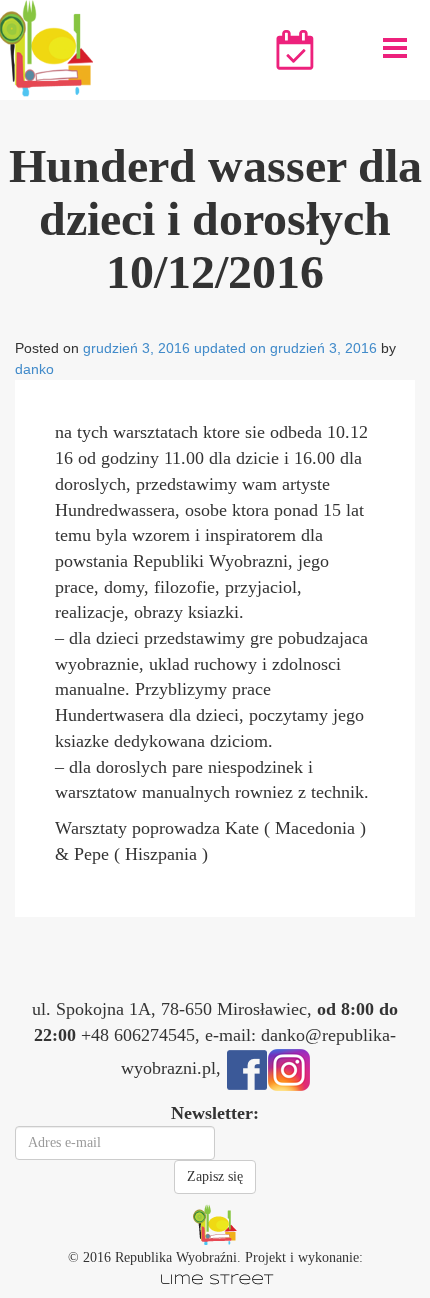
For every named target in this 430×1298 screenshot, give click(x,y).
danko (34, 369)
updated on (230, 348)
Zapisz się (215, 1176)
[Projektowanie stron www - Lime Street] (215, 1277)
